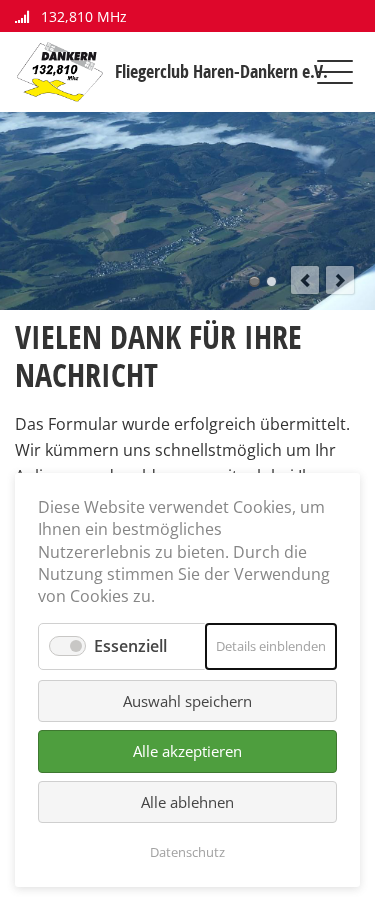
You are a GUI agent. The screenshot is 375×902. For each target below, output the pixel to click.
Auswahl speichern (187, 701)
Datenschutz (187, 852)
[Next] (340, 280)
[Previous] (305, 280)
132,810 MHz (82, 16)
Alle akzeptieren (187, 751)
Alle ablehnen (187, 802)
